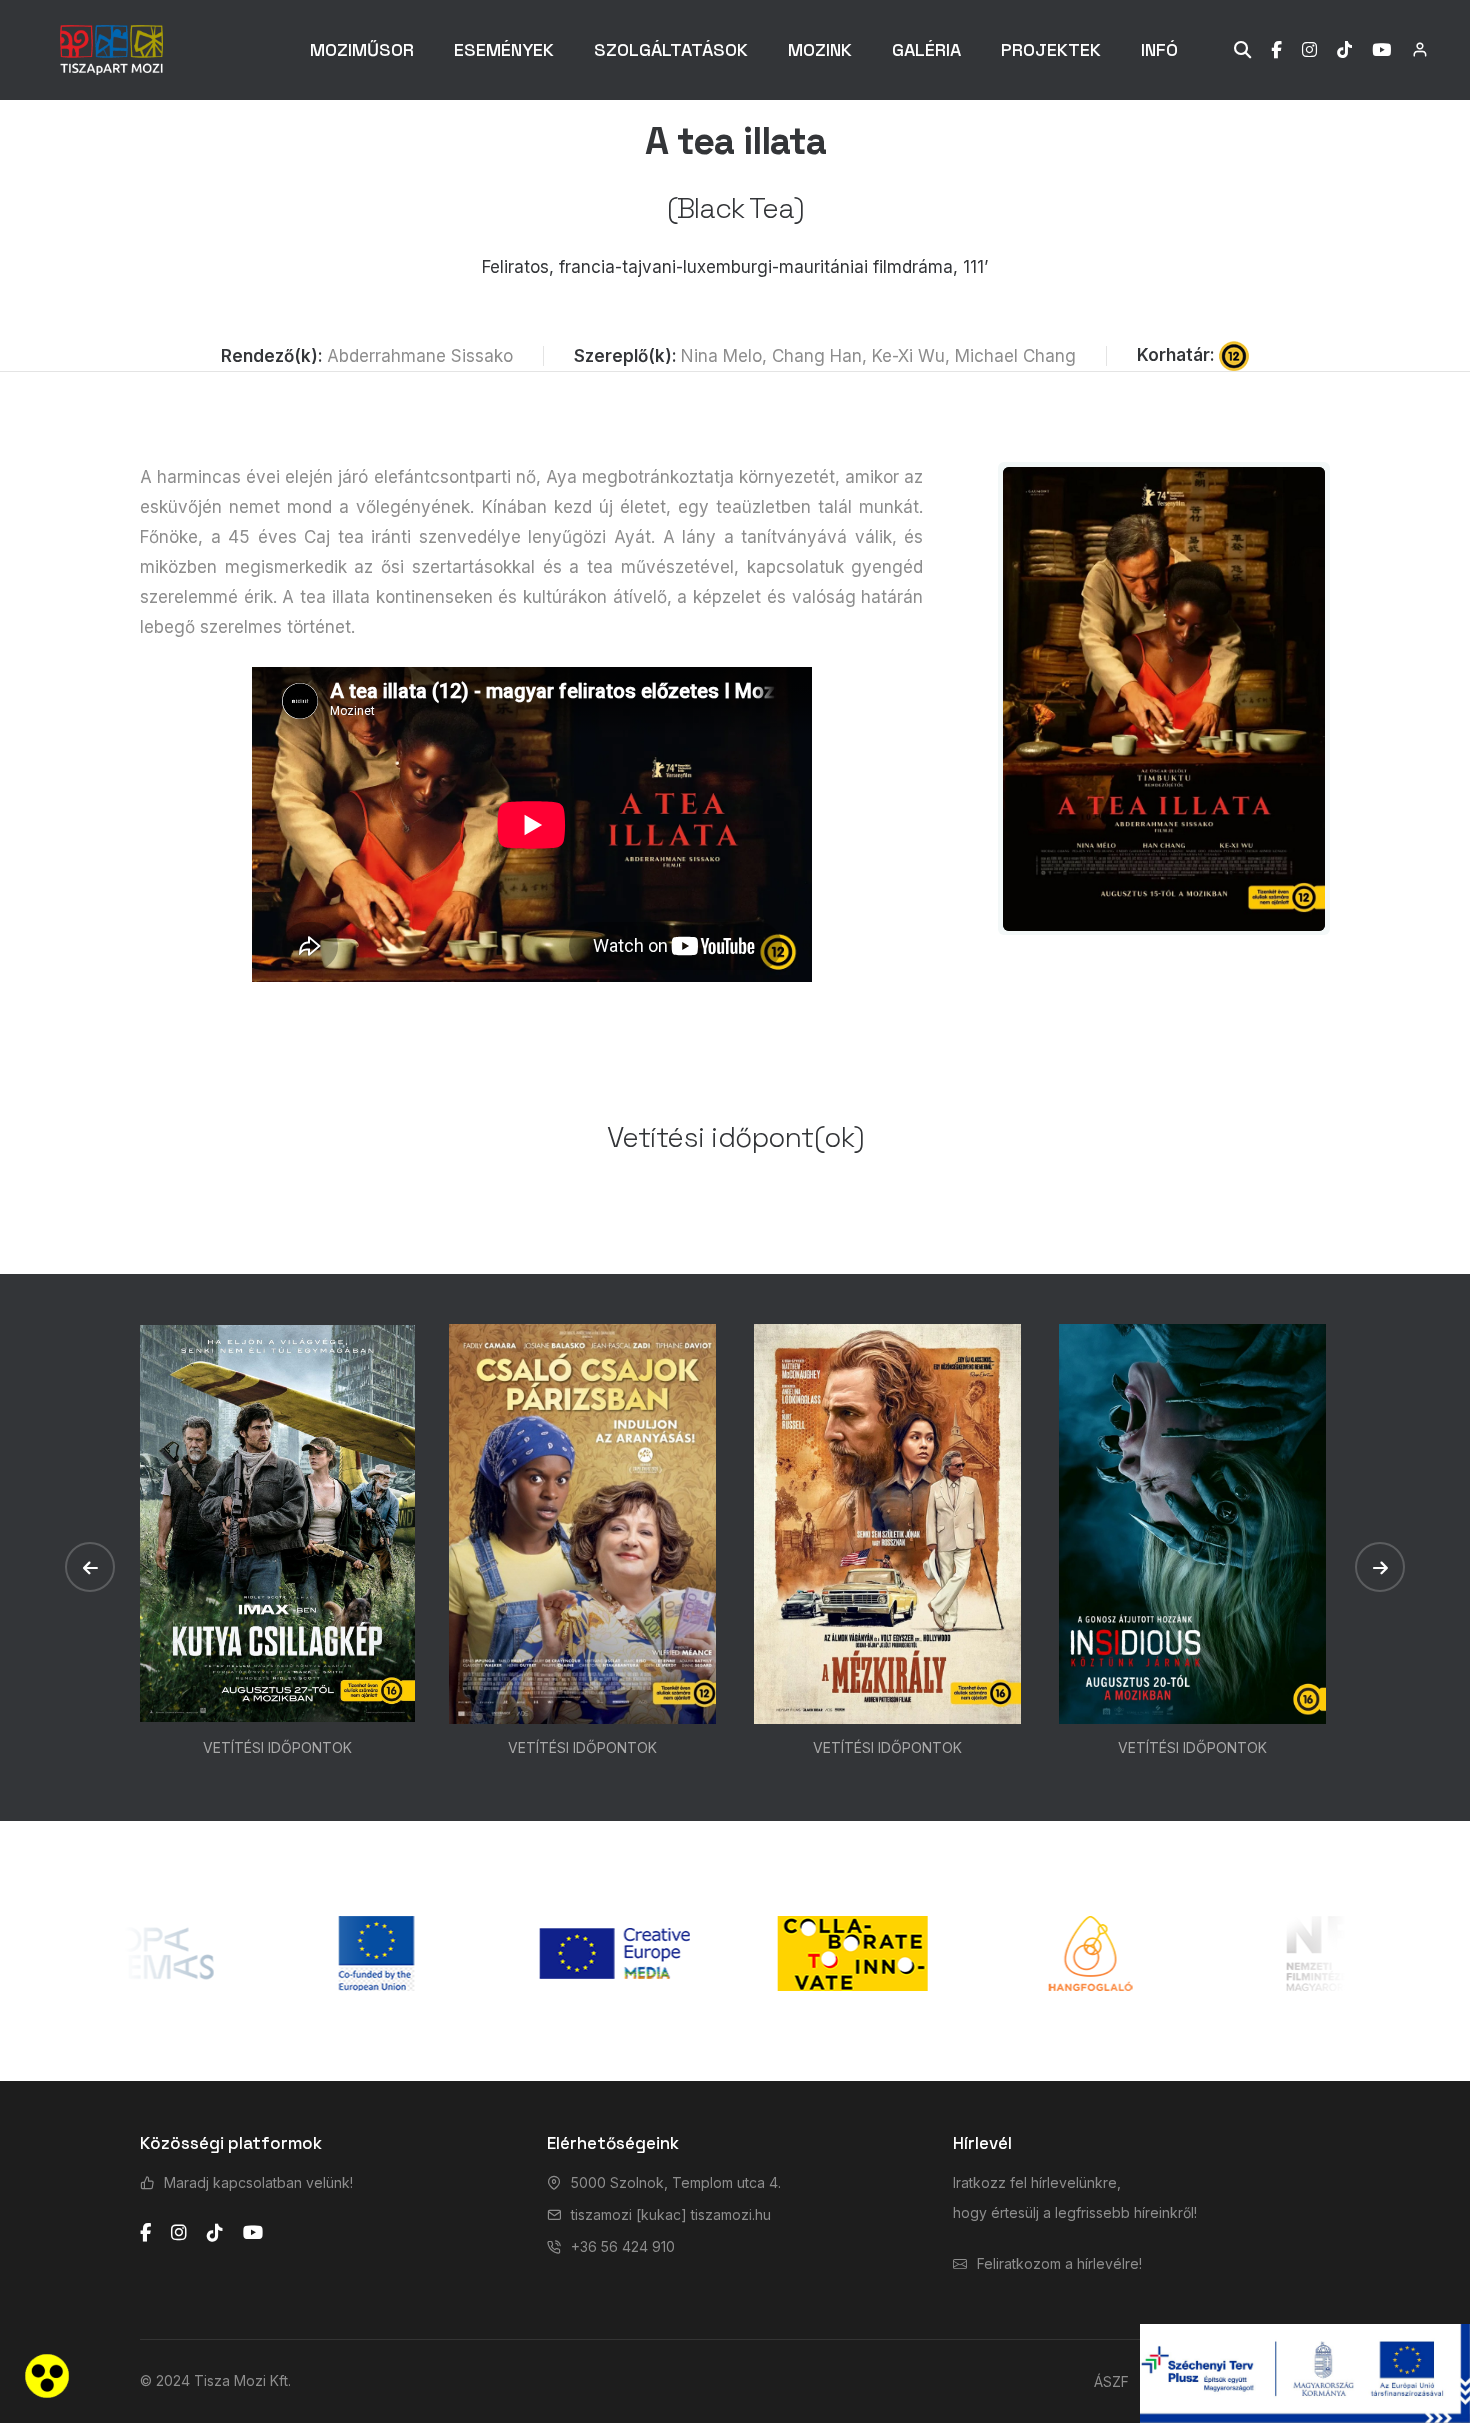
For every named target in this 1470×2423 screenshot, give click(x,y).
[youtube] (253, 2233)
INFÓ (1159, 49)
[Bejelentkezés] (1409, 49)
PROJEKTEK (1051, 49)
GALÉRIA (926, 49)
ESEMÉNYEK (504, 49)
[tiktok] (215, 2233)
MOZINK (820, 49)
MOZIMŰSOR (362, 49)
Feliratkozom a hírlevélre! (1059, 2263)
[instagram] (179, 2233)
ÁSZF (1111, 2381)
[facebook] (145, 2233)
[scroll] (1435, 1212)
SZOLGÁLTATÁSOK (671, 49)
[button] (90, 1567)
